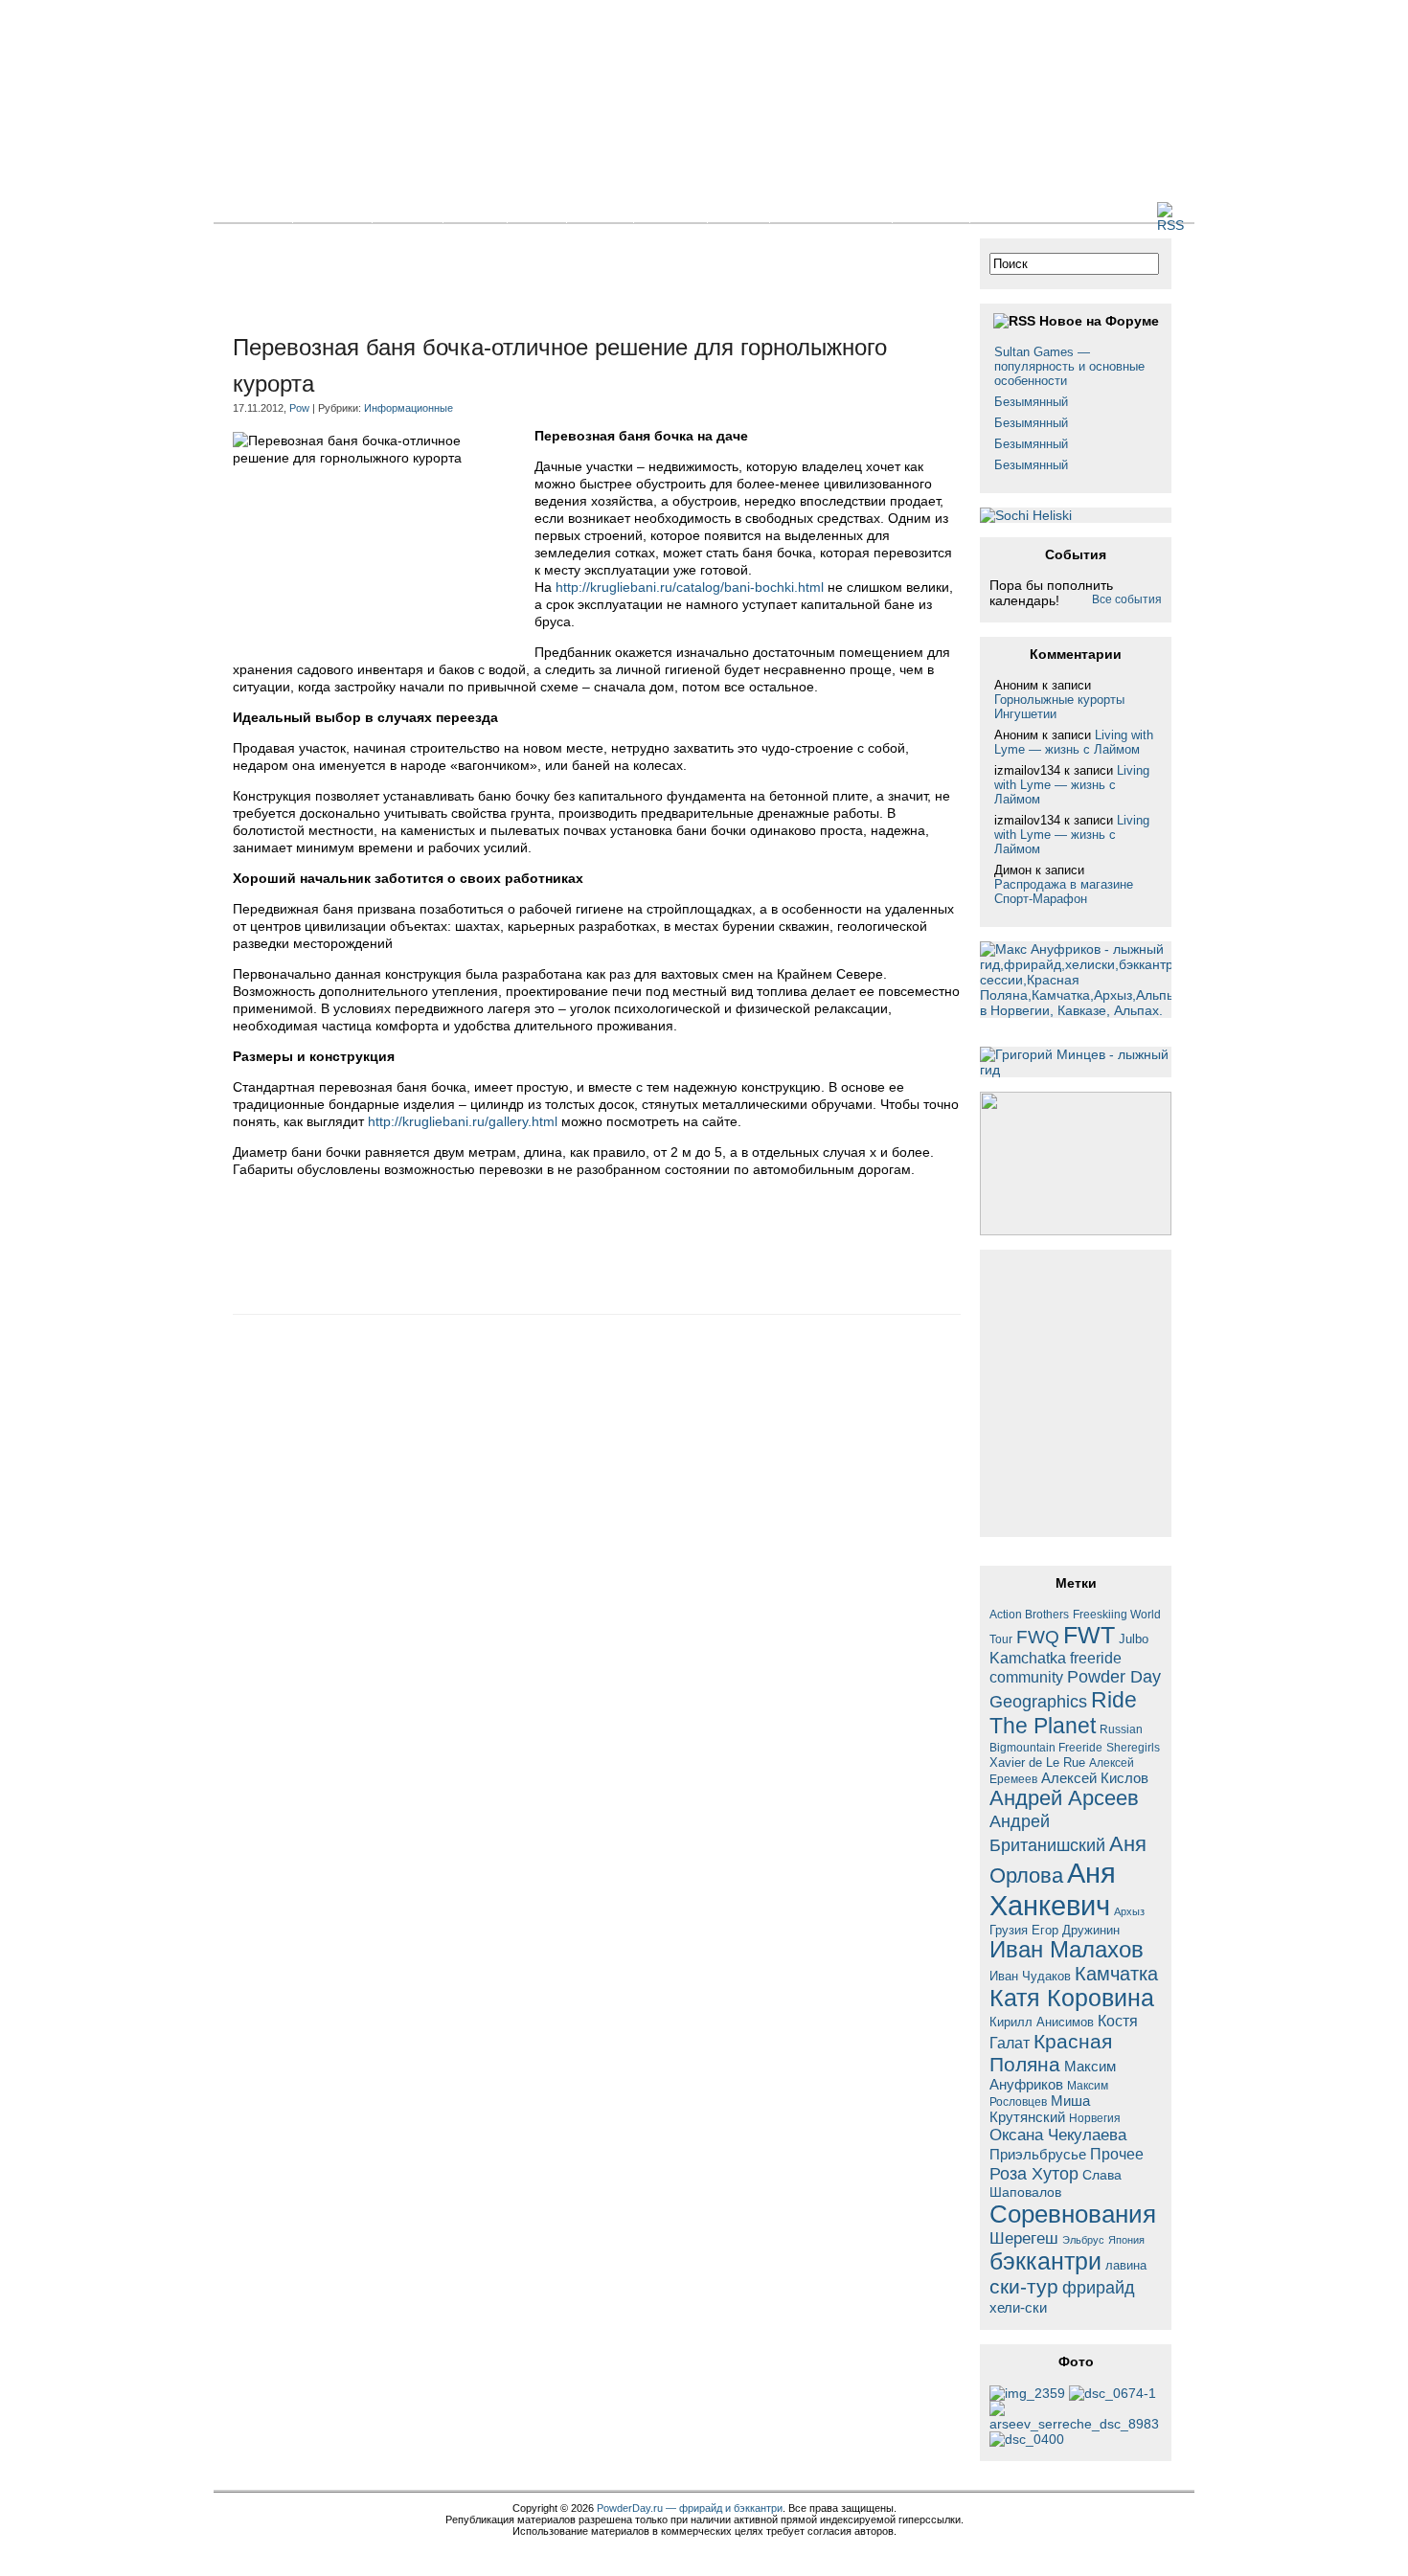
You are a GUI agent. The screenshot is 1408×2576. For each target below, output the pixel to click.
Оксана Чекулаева (1058, 2135)
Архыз (1129, 1911)
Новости (332, 211)
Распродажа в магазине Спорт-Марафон (1064, 892)
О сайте (931, 211)
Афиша (670, 211)
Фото (537, 211)
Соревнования (1073, 2214)
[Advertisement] (581, 282)
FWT (1089, 1635)
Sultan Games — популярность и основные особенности (1069, 366)
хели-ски (1018, 2307)
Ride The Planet (1063, 1713)
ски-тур (1024, 2287)
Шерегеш (1024, 2238)
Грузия (1009, 1931)
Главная (253, 211)
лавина (1126, 2265)
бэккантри (1045, 2261)
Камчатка (1116, 1974)
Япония (1126, 2240)
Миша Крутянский (1040, 2109)
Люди (738, 211)
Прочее (1117, 2154)
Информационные (409, 408)
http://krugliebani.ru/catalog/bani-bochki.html (690, 587)
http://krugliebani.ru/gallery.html (463, 1121)
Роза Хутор (1034, 2173)
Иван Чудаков (1030, 1976)
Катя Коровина (1072, 1998)
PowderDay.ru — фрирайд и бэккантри (690, 2508)
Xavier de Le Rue (1037, 1763)
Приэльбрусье (1038, 2154)
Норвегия (1095, 2118)
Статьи (408, 211)
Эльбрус (1083, 2240)
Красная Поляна (1051, 2053)
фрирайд (1099, 2287)
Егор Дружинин (1076, 1931)
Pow (299, 408)
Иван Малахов (1067, 1950)
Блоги (475, 211)
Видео (600, 211)
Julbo (1134, 1639)
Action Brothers (1029, 1614)
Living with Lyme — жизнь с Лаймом (1074, 742)
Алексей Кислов (1095, 1778)
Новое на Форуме (1099, 321)
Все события (1127, 599)
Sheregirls (1133, 1747)
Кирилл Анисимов (1042, 2022)
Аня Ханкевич (1053, 1889)
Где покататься (831, 211)
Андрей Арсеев (1064, 1798)
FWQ (1038, 1637)
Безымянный (1031, 402)
